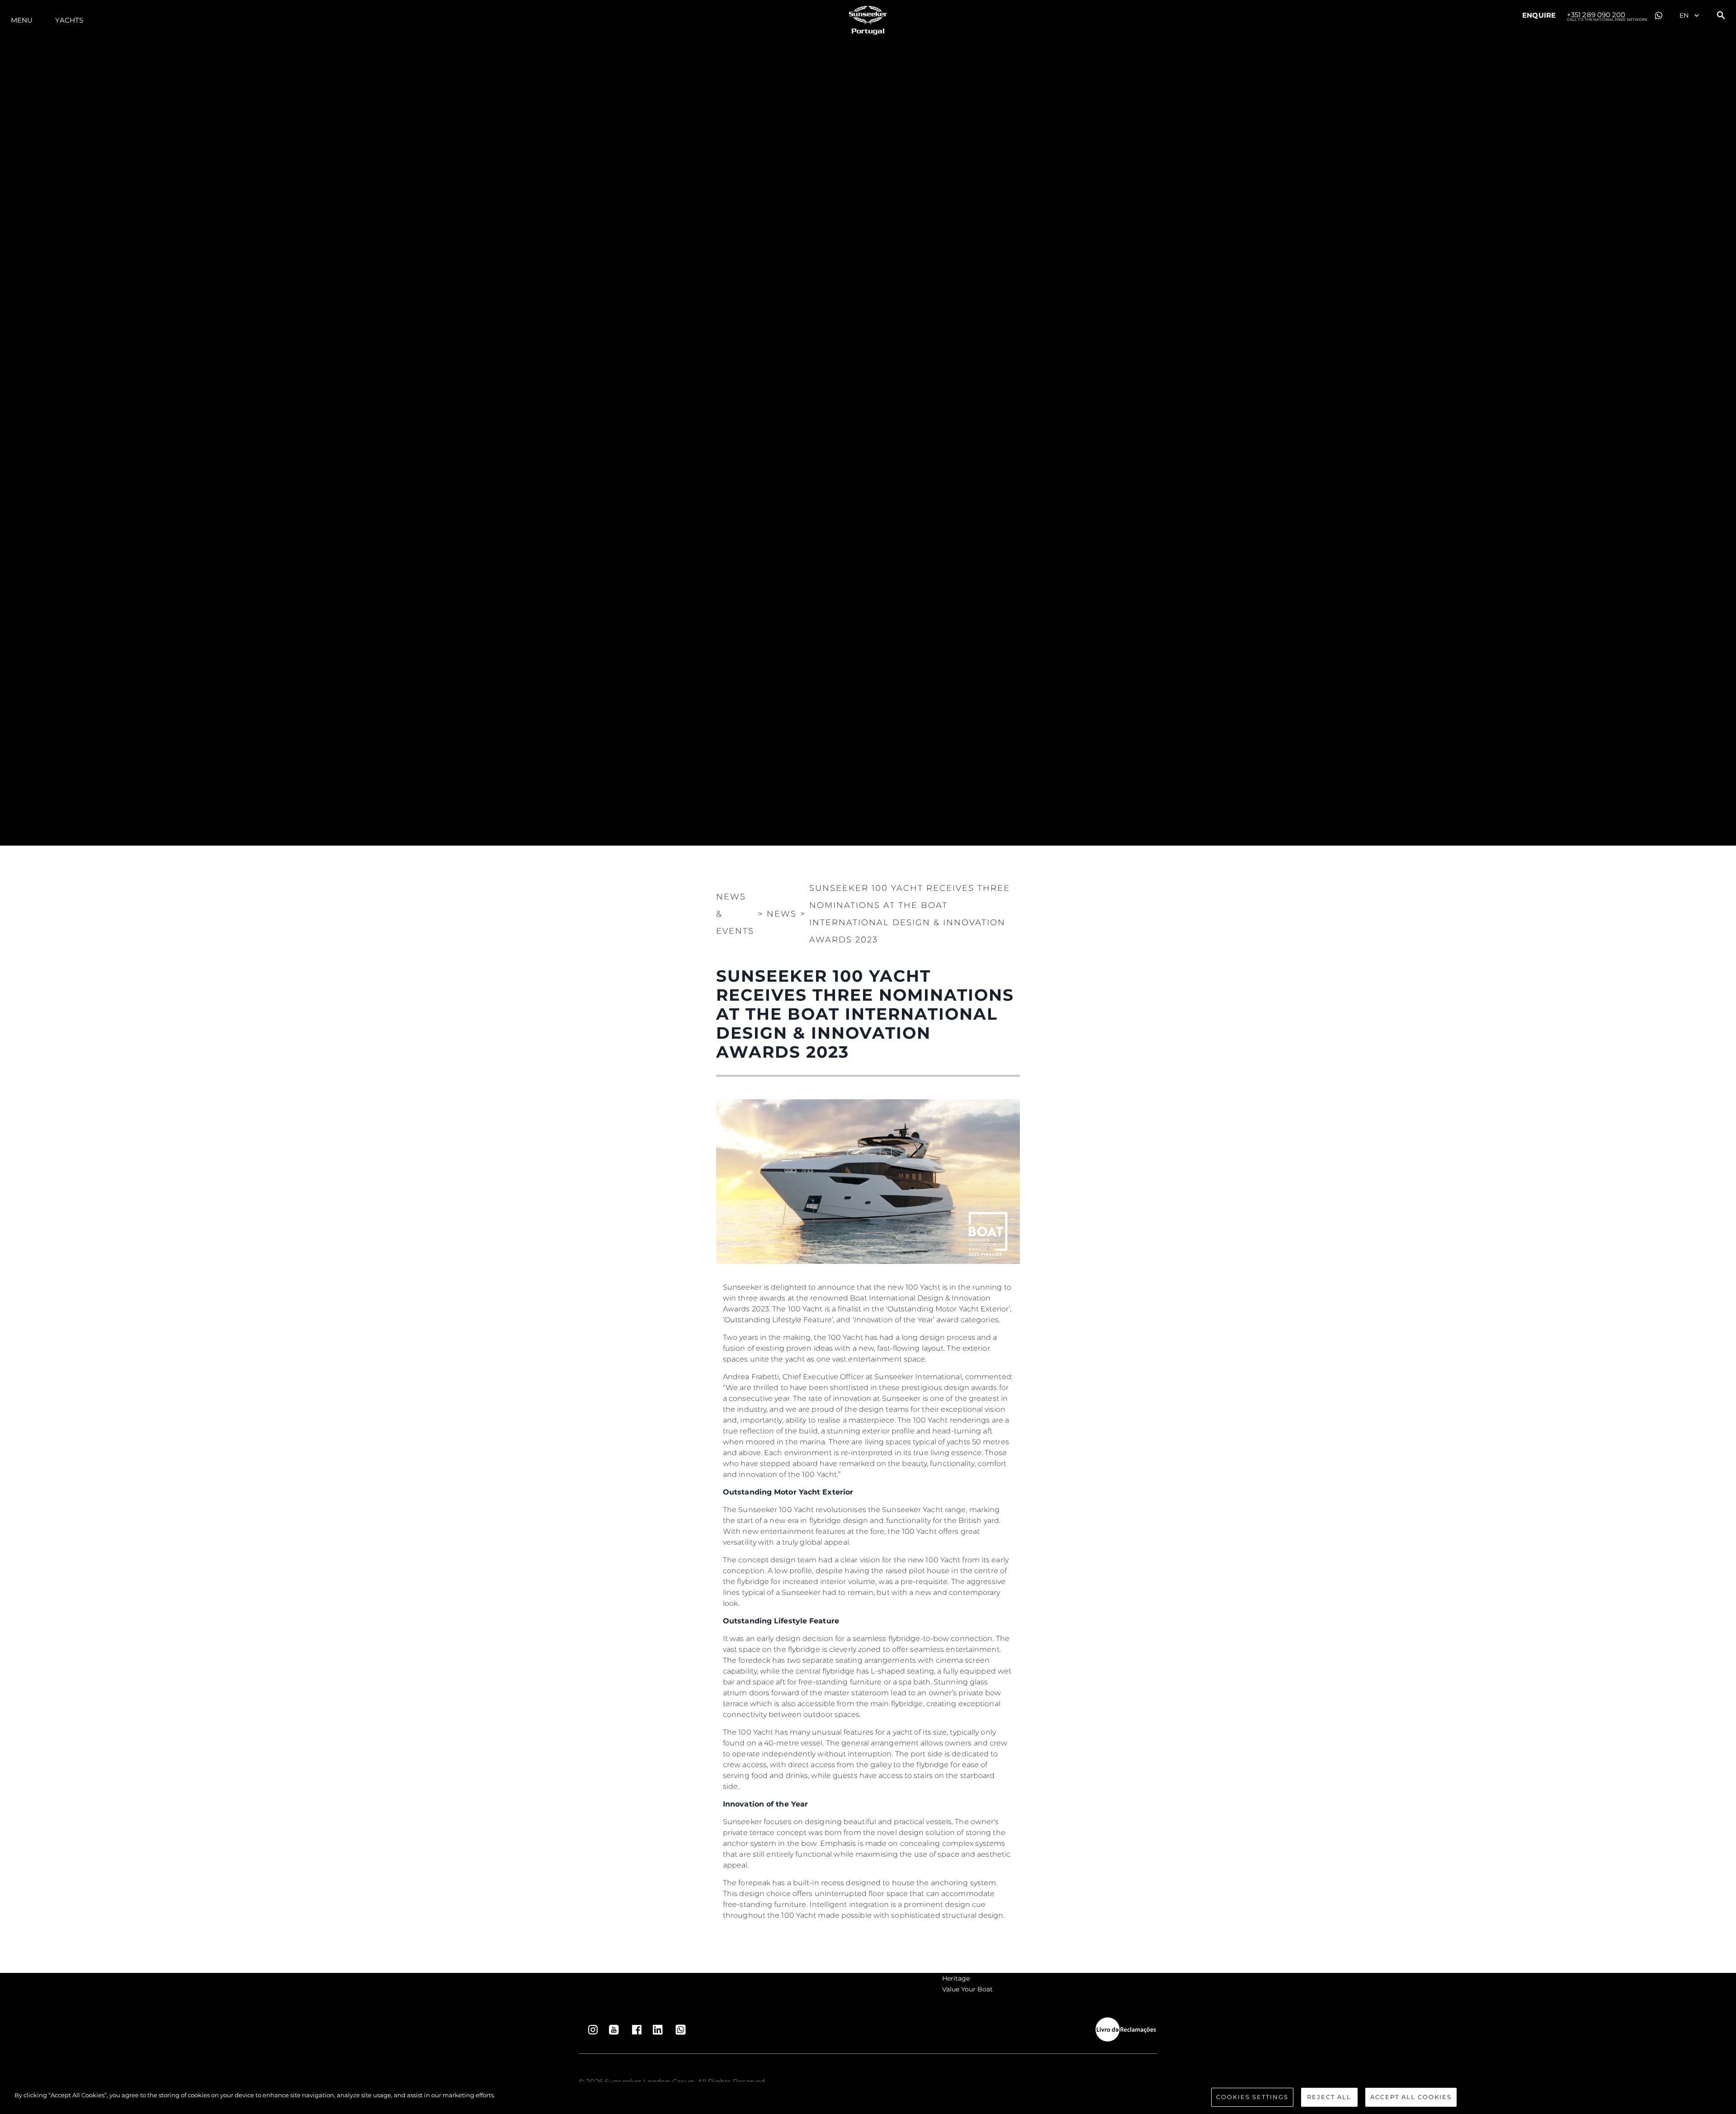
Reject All (1329, 2097)
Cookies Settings (1252, 2097)
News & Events (735, 914)
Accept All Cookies (1411, 2097)
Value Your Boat (967, 1989)
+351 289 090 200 (1607, 15)
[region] (868, 2098)
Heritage (956, 1978)
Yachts (69, 20)
